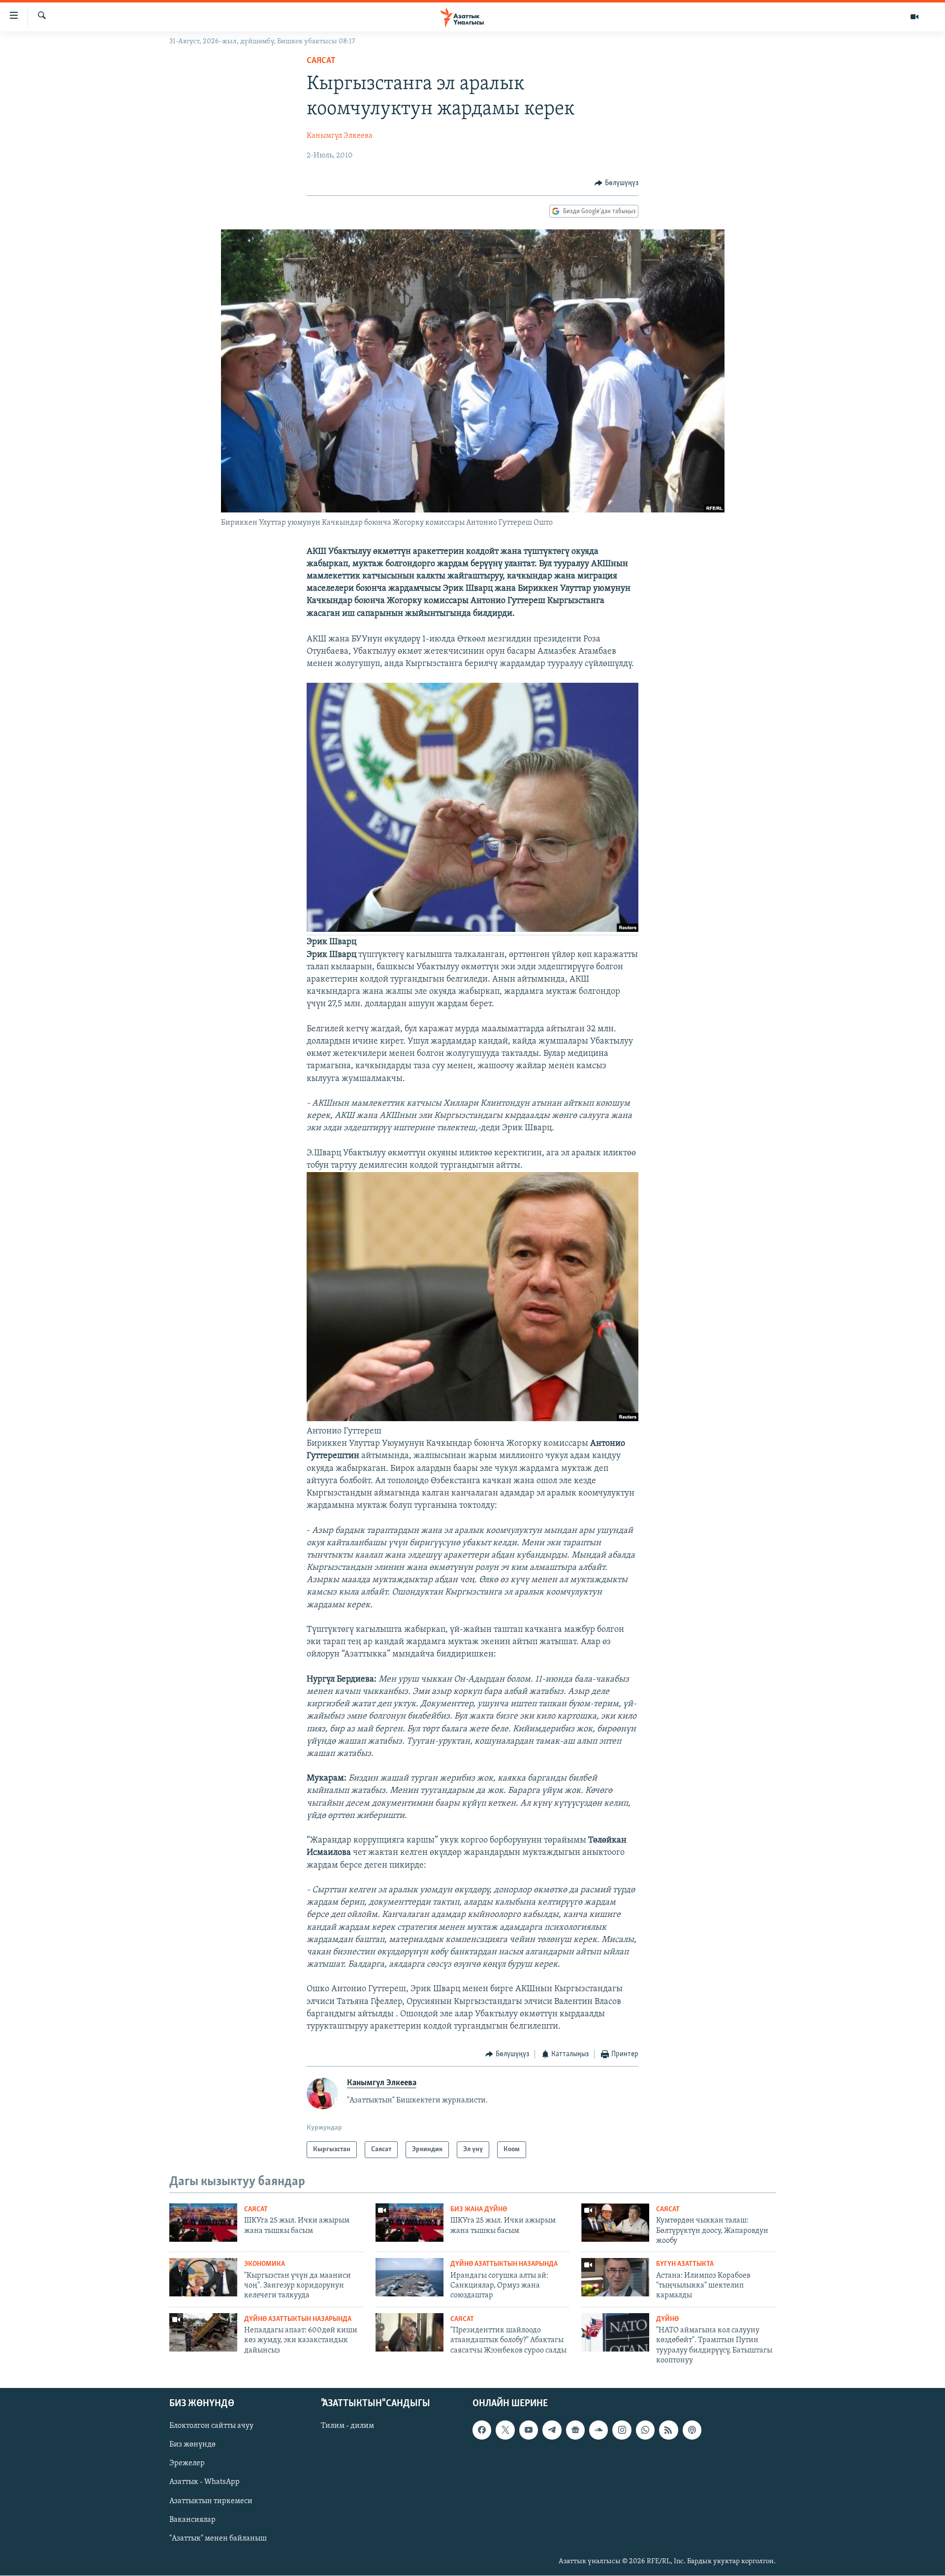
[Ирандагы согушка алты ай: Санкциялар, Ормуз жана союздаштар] (409, 2277)
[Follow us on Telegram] (552, 2430)
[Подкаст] (692, 2430)
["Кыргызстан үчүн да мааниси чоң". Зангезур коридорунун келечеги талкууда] (203, 2277)
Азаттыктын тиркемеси (211, 2501)
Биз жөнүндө (192, 2445)
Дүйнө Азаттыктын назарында (504, 2264)
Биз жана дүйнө (479, 2210)
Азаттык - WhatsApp (205, 2482)
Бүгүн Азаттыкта (685, 2264)
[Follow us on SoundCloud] (598, 2430)
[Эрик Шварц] (472, 930)
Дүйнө (667, 2319)
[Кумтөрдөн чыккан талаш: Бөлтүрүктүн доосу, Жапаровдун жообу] (615, 2223)
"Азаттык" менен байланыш (218, 2539)
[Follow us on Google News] (575, 2430)
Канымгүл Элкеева (340, 136)
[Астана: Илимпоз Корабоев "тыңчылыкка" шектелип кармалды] (615, 2277)
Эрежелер (187, 2464)
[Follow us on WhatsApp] (645, 2430)
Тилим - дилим (347, 2426)
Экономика (265, 2264)
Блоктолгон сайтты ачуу (211, 2426)
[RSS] (668, 2430)
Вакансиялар (192, 2520)
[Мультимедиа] (914, 17)
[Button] (616, 183)
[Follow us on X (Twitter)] (505, 2430)
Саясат (321, 61)
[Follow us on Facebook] (482, 2430)
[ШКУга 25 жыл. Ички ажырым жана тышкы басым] (203, 2223)
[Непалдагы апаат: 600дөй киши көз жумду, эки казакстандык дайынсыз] (203, 2332)
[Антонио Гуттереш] (472, 1419)
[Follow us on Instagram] (622, 2430)
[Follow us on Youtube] (529, 2430)
